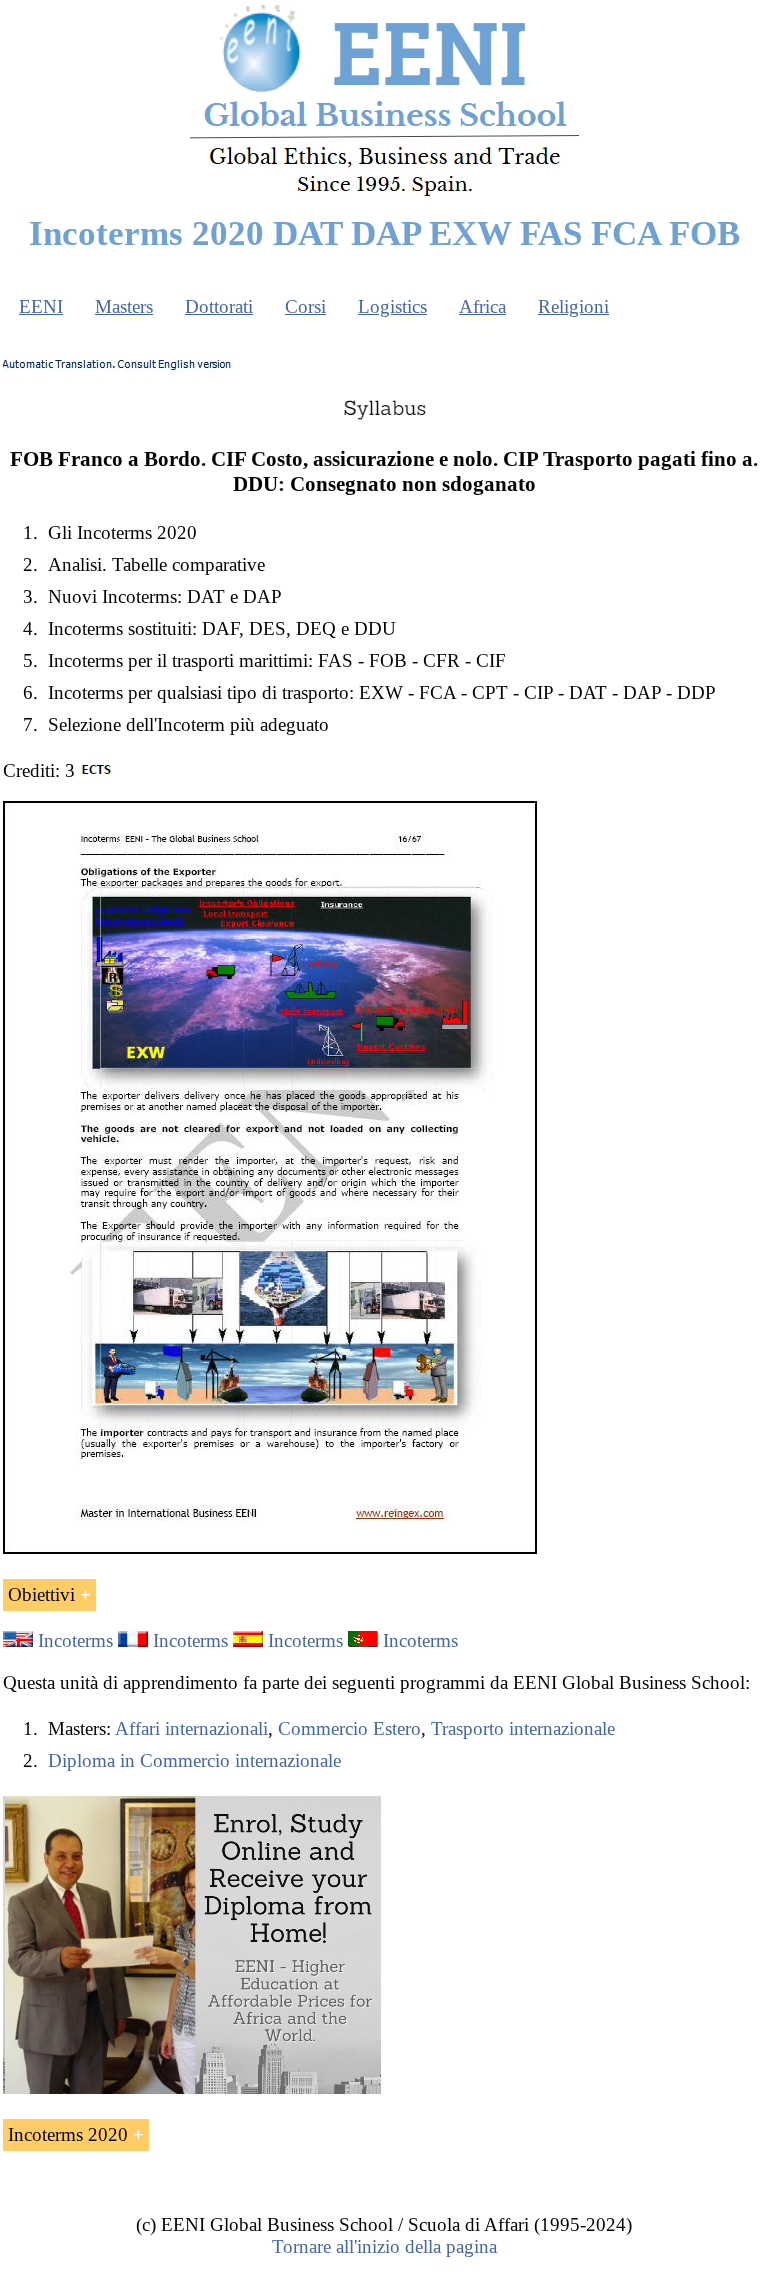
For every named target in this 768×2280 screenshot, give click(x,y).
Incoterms (75, 1640)
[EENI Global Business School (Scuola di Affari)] (384, 193)
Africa (482, 306)
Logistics (392, 306)
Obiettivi (41, 1594)
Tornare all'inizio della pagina (384, 2246)
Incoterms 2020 (68, 2134)
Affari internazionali (191, 1728)
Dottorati (219, 306)
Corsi (305, 306)
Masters (124, 306)
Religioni (573, 306)
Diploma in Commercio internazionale (194, 1760)
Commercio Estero (349, 1728)
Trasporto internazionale (523, 1728)
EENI (41, 306)
